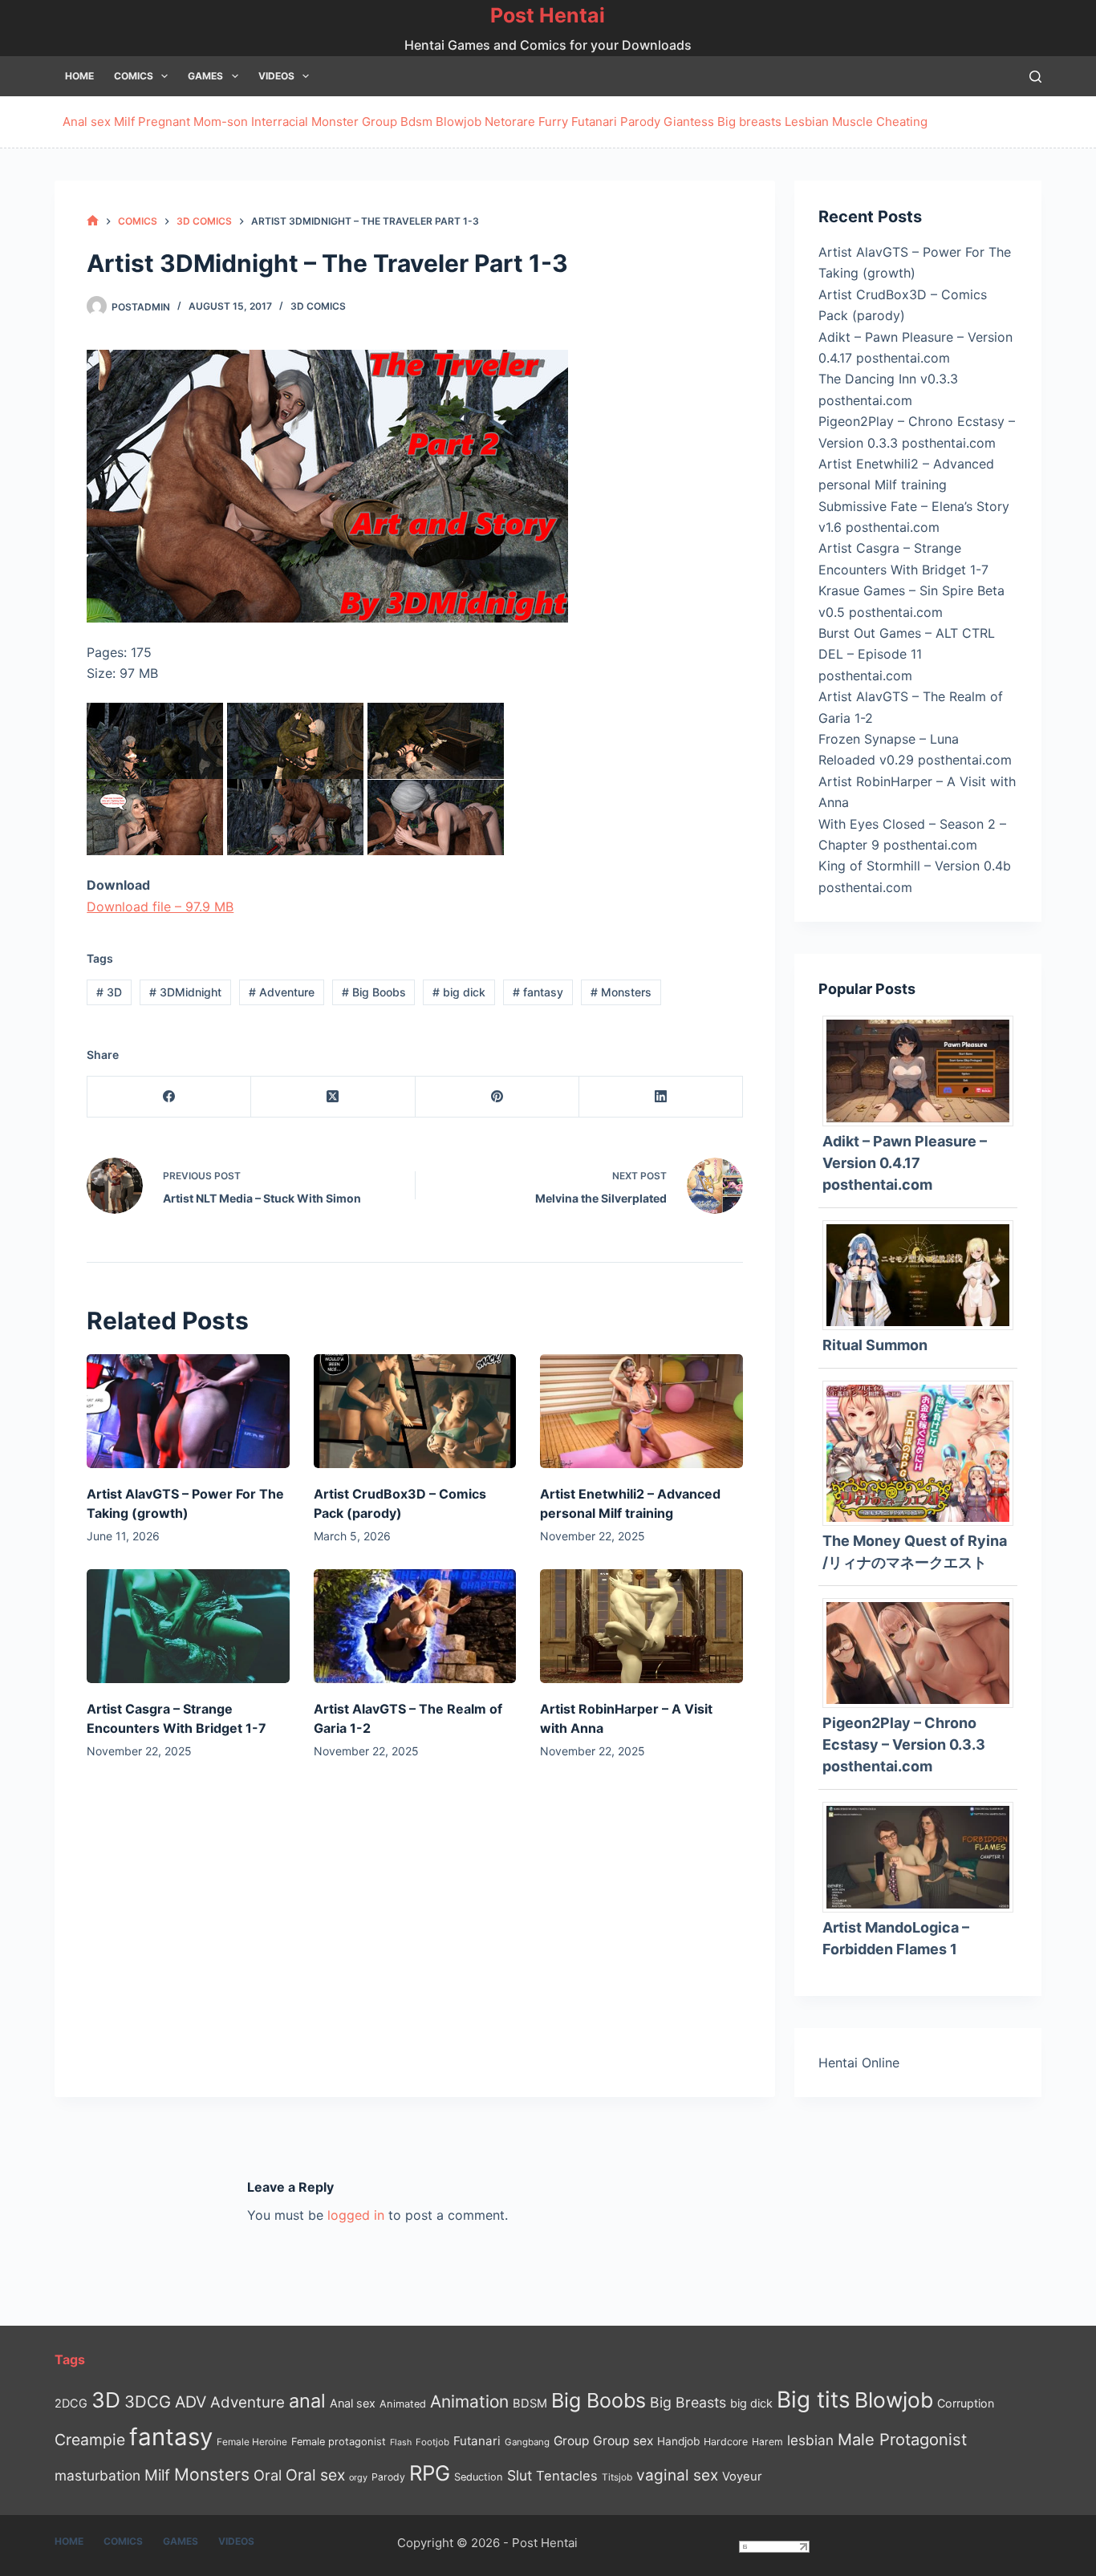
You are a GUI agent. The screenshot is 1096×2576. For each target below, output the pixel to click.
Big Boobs (374, 992)
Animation (469, 2402)
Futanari (594, 122)
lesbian (810, 2440)
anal (307, 2401)
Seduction (479, 2477)
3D (109, 992)
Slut (520, 2475)
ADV (191, 2402)
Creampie (90, 2440)
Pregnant (164, 122)
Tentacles (567, 2476)
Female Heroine (252, 2442)
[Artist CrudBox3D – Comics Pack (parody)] (415, 1411)
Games (205, 76)
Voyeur (742, 2477)
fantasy (538, 992)
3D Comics (318, 306)
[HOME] (93, 221)
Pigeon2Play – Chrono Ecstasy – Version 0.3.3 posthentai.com (904, 1744)
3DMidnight (185, 992)
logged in (356, 2215)
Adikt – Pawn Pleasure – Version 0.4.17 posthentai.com (905, 1163)
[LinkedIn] (661, 1097)
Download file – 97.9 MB (160, 907)
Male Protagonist (902, 2440)
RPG (430, 2473)
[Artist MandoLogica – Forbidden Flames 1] (923, 1856)
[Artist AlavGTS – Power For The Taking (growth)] (188, 1411)
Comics (134, 76)
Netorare (510, 122)
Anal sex (87, 122)
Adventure (282, 992)
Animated (403, 2404)
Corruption (966, 2403)
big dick (459, 992)
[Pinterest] (497, 1097)
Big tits (814, 2400)
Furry (553, 122)
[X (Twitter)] (333, 1097)
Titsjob (617, 2477)
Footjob (432, 2442)
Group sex (623, 2441)
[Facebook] (169, 1097)
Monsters (621, 992)
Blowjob (459, 122)
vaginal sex (677, 2475)
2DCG (71, 2403)
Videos (276, 76)
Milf (124, 122)
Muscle (852, 122)
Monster (335, 122)
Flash (401, 2442)
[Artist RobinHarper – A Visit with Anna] (641, 1626)
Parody (640, 122)
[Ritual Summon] (923, 1274)
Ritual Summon (875, 1345)
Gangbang (527, 2442)
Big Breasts (688, 2402)
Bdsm (416, 122)
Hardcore (726, 2442)
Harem (767, 2442)
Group (380, 122)
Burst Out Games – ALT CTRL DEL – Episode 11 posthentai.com (907, 654)
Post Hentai (548, 15)
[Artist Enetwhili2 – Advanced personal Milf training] (641, 1411)
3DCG (148, 2402)
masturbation (97, 2475)
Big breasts (749, 122)
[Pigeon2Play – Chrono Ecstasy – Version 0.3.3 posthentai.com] (923, 1652)
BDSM (530, 2404)
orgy (358, 2477)
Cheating (902, 122)
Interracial (280, 122)
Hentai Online (859, 2063)
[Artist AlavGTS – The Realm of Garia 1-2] (415, 1626)
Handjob (678, 2441)
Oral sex (315, 2475)
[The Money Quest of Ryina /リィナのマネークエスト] (923, 1452)
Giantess (689, 122)
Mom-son (221, 122)
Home (79, 76)
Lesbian (807, 122)
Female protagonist (339, 2442)
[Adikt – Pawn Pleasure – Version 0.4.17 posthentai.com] (923, 1070)
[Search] (1035, 77)
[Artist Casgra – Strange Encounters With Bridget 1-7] (188, 1626)
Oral (268, 2475)
